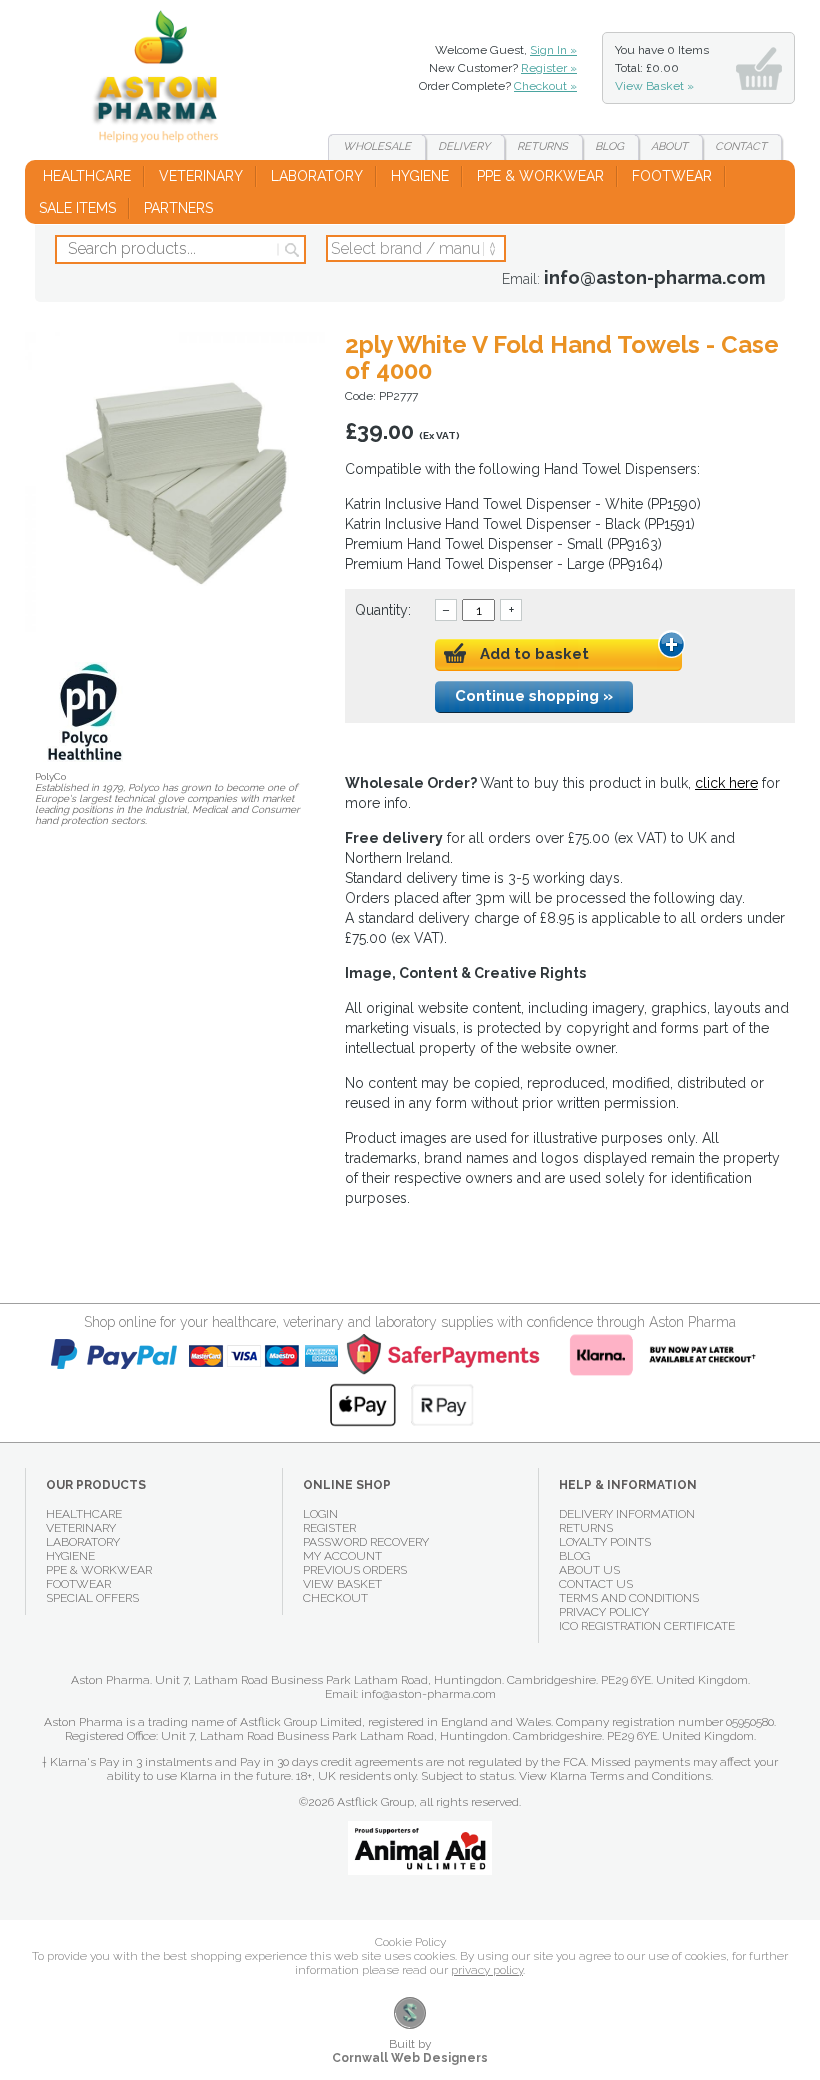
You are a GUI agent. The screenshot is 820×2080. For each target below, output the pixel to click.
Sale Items (77, 208)
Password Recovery (366, 1542)
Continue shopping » (534, 696)
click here (726, 783)
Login (320, 1514)
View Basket (342, 1584)
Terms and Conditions (629, 1598)
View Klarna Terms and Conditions (615, 1776)
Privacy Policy (604, 1612)
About (669, 146)
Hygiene (420, 176)
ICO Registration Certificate (647, 1626)
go (290, 250)
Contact (741, 146)
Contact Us (596, 1584)
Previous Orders (355, 1570)
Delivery (464, 146)
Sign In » (553, 50)
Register (329, 1528)
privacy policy (487, 1970)
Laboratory (317, 176)
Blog (609, 146)
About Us (589, 1570)
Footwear (672, 176)
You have (662, 68)
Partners (178, 208)
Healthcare (87, 176)
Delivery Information (627, 1514)
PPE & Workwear (540, 176)
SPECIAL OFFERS (92, 1598)
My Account (342, 1556)
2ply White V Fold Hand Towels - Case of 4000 (163, 80)
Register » (549, 68)
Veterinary (201, 176)
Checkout (335, 1598)
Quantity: (383, 610)
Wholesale (377, 146)
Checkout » (545, 86)
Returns (542, 146)
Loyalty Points (605, 1542)
